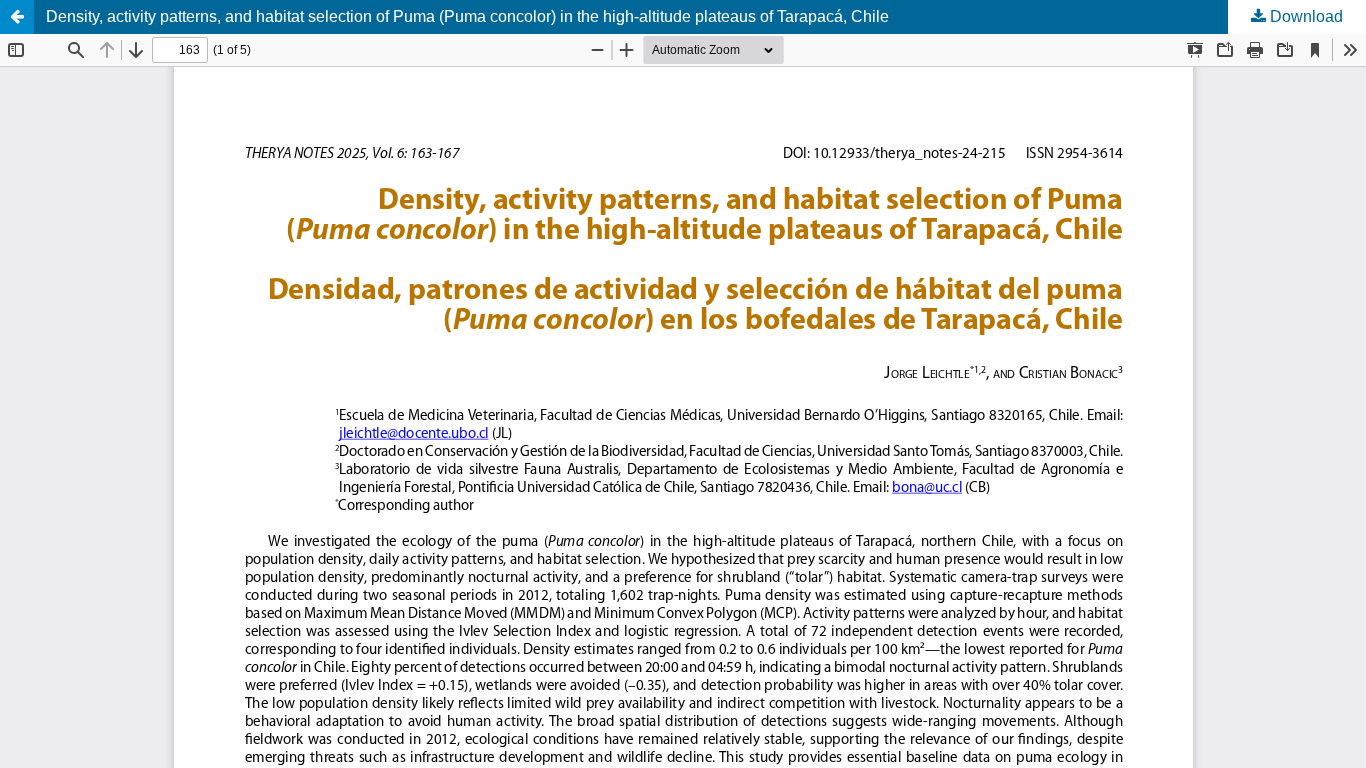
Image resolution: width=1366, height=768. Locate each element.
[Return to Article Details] (17, 17)
